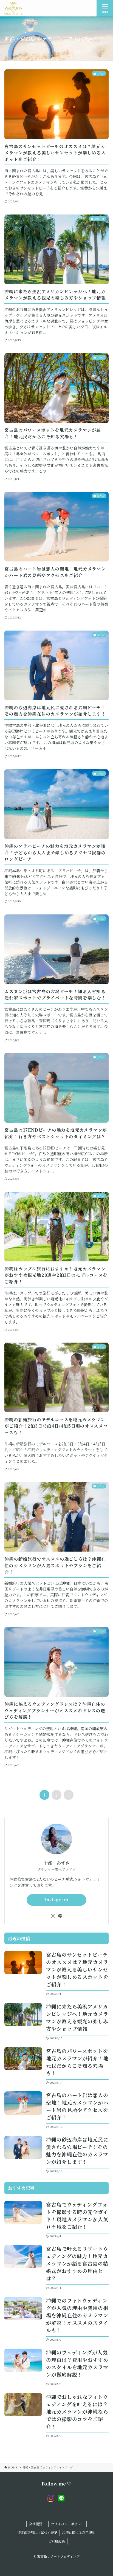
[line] (60, 1916)
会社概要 (37, 2524)
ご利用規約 (56, 2541)
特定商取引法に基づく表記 (37, 2533)
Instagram (56, 1900)
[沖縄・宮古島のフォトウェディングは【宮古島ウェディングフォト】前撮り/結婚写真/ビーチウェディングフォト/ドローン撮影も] (13, 8)
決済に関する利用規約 (79, 2533)
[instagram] (53, 1916)
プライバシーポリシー (67, 2524)
